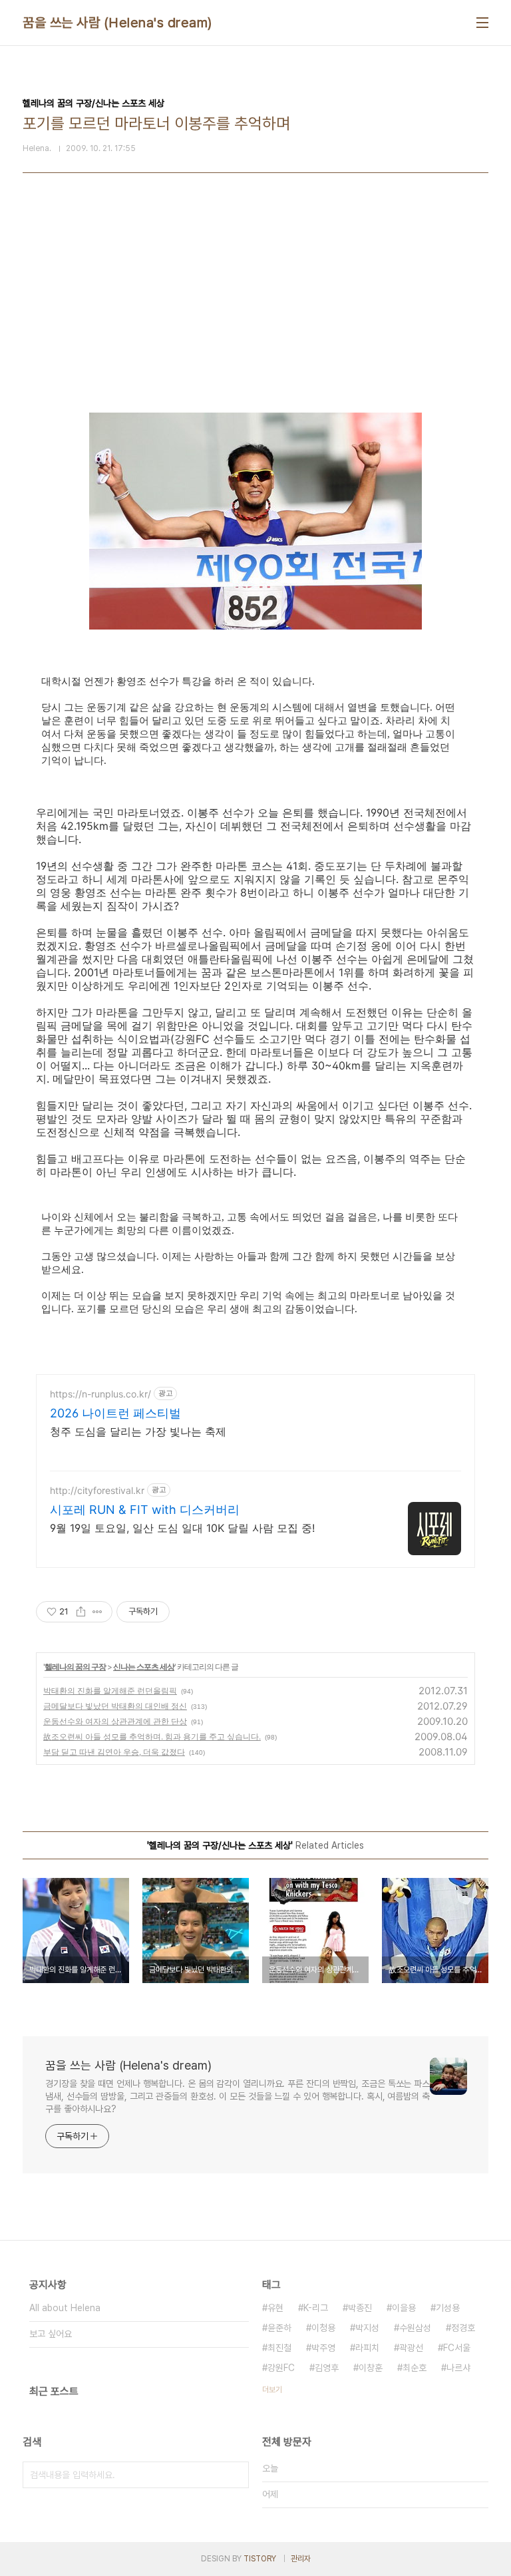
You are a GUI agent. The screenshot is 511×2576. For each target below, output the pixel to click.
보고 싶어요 (51, 2334)
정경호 (463, 2328)
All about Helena (65, 2308)
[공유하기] (81, 1612)
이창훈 (371, 2368)
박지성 (367, 2328)
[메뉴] (482, 23)
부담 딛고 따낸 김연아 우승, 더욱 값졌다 (114, 1752)
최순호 (415, 2368)
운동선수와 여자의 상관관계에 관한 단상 (115, 1721)
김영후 (327, 2368)
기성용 (448, 2308)
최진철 (279, 2348)
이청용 (323, 2328)
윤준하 (279, 2328)
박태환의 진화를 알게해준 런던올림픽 (110, 1691)
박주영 (323, 2348)
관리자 (301, 2559)
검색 (236, 2475)
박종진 (360, 2308)
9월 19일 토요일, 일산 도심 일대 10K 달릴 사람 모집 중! (182, 1528)
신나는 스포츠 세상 (144, 1667)
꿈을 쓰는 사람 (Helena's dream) (117, 23)
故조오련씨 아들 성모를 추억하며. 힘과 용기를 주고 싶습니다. (152, 1737)
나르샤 (458, 2368)
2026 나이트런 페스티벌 (115, 1413)
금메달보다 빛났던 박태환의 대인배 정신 (115, 1706)
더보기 (272, 2390)
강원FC (281, 2368)
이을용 (404, 2308)
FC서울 (457, 2348)
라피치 (367, 2348)
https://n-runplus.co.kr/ (100, 1394)
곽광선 (411, 2348)
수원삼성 (415, 2328)
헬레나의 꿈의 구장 (75, 1667)
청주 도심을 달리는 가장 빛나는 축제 (138, 1431)
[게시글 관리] (97, 1612)
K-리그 (316, 2308)
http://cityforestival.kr (97, 1490)
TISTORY (260, 2559)
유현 (275, 2308)
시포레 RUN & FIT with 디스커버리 (145, 1510)
